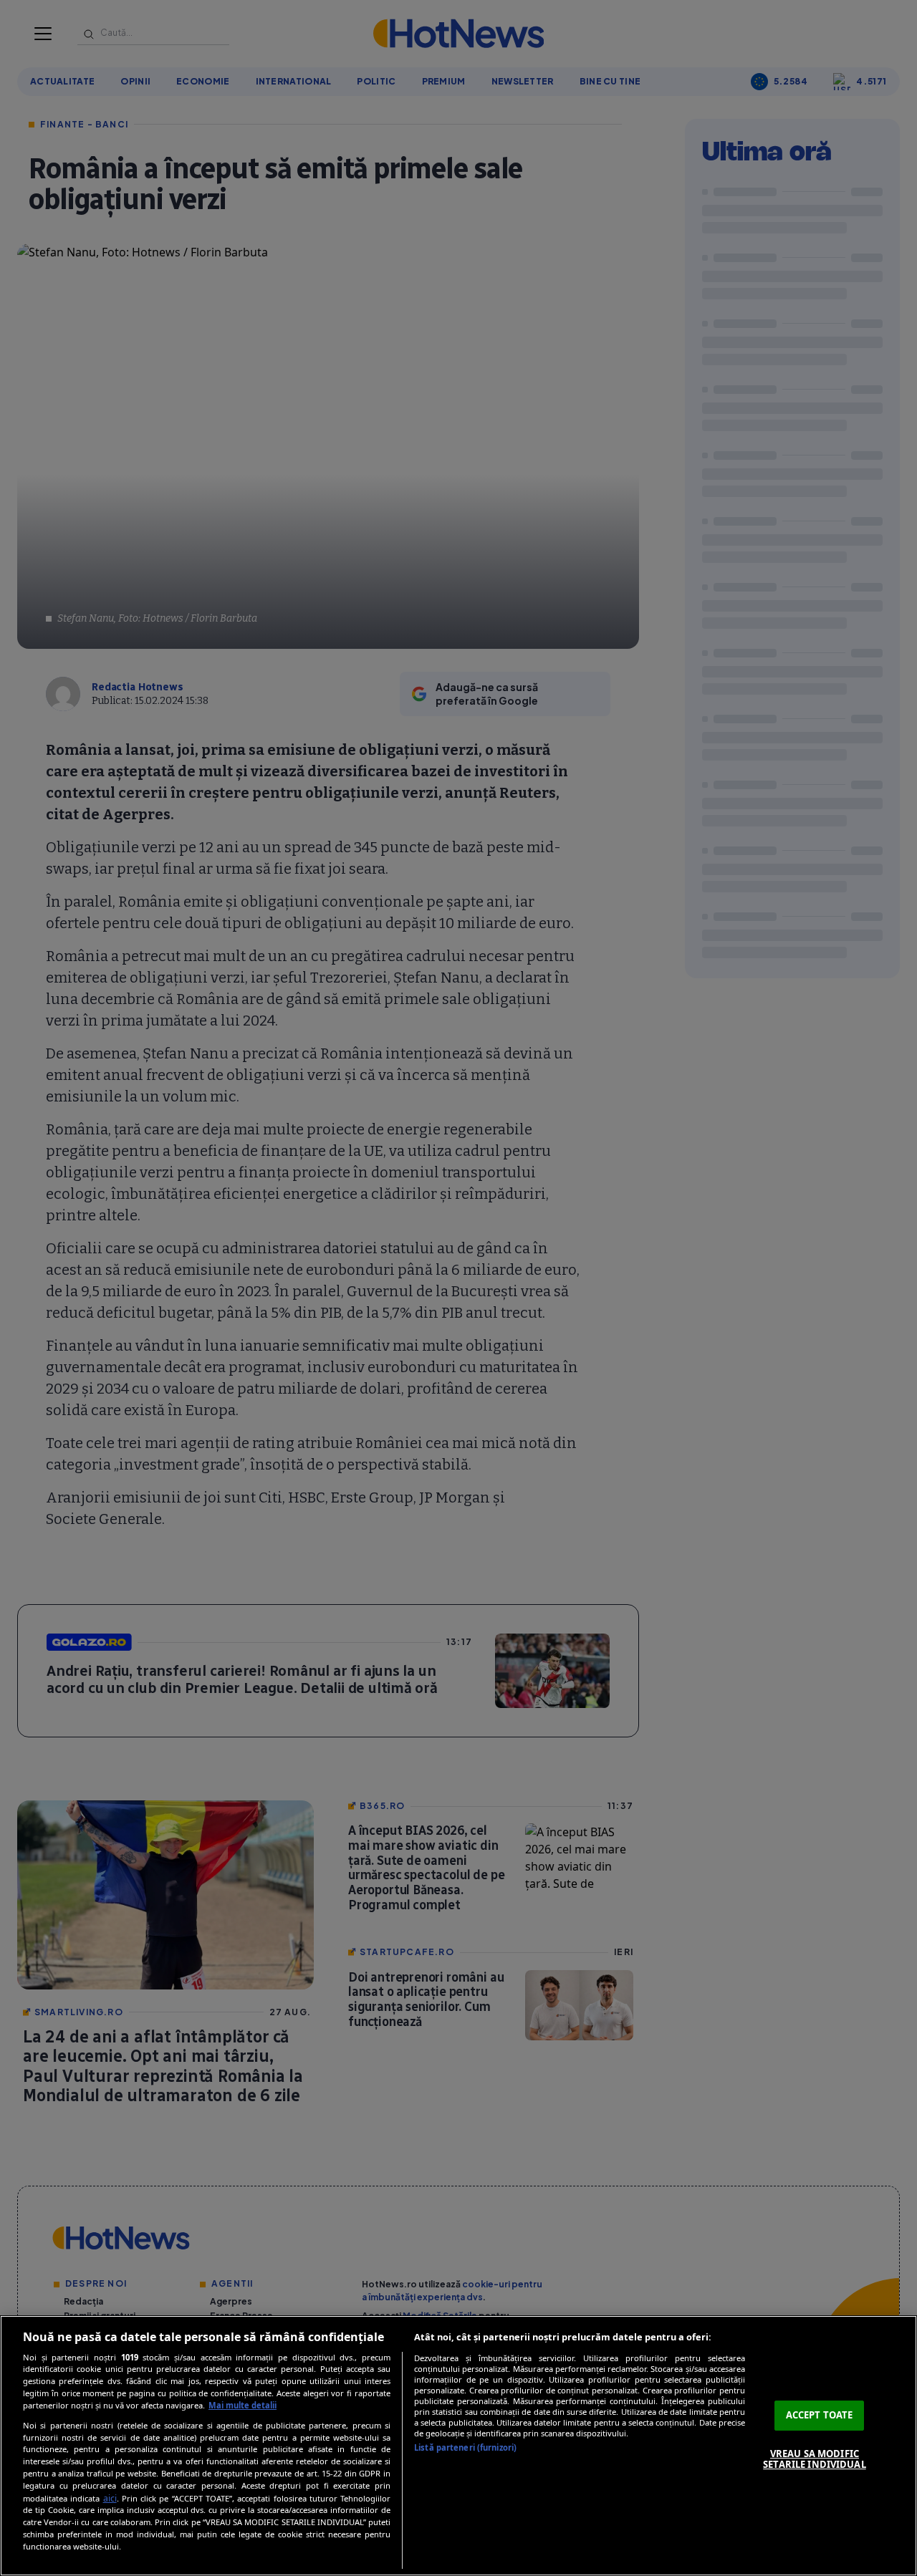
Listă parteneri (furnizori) (465, 2447)
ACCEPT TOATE (820, 2415)
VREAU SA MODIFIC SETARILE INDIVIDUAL (814, 2459)
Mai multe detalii (243, 2405)
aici (110, 2498)
